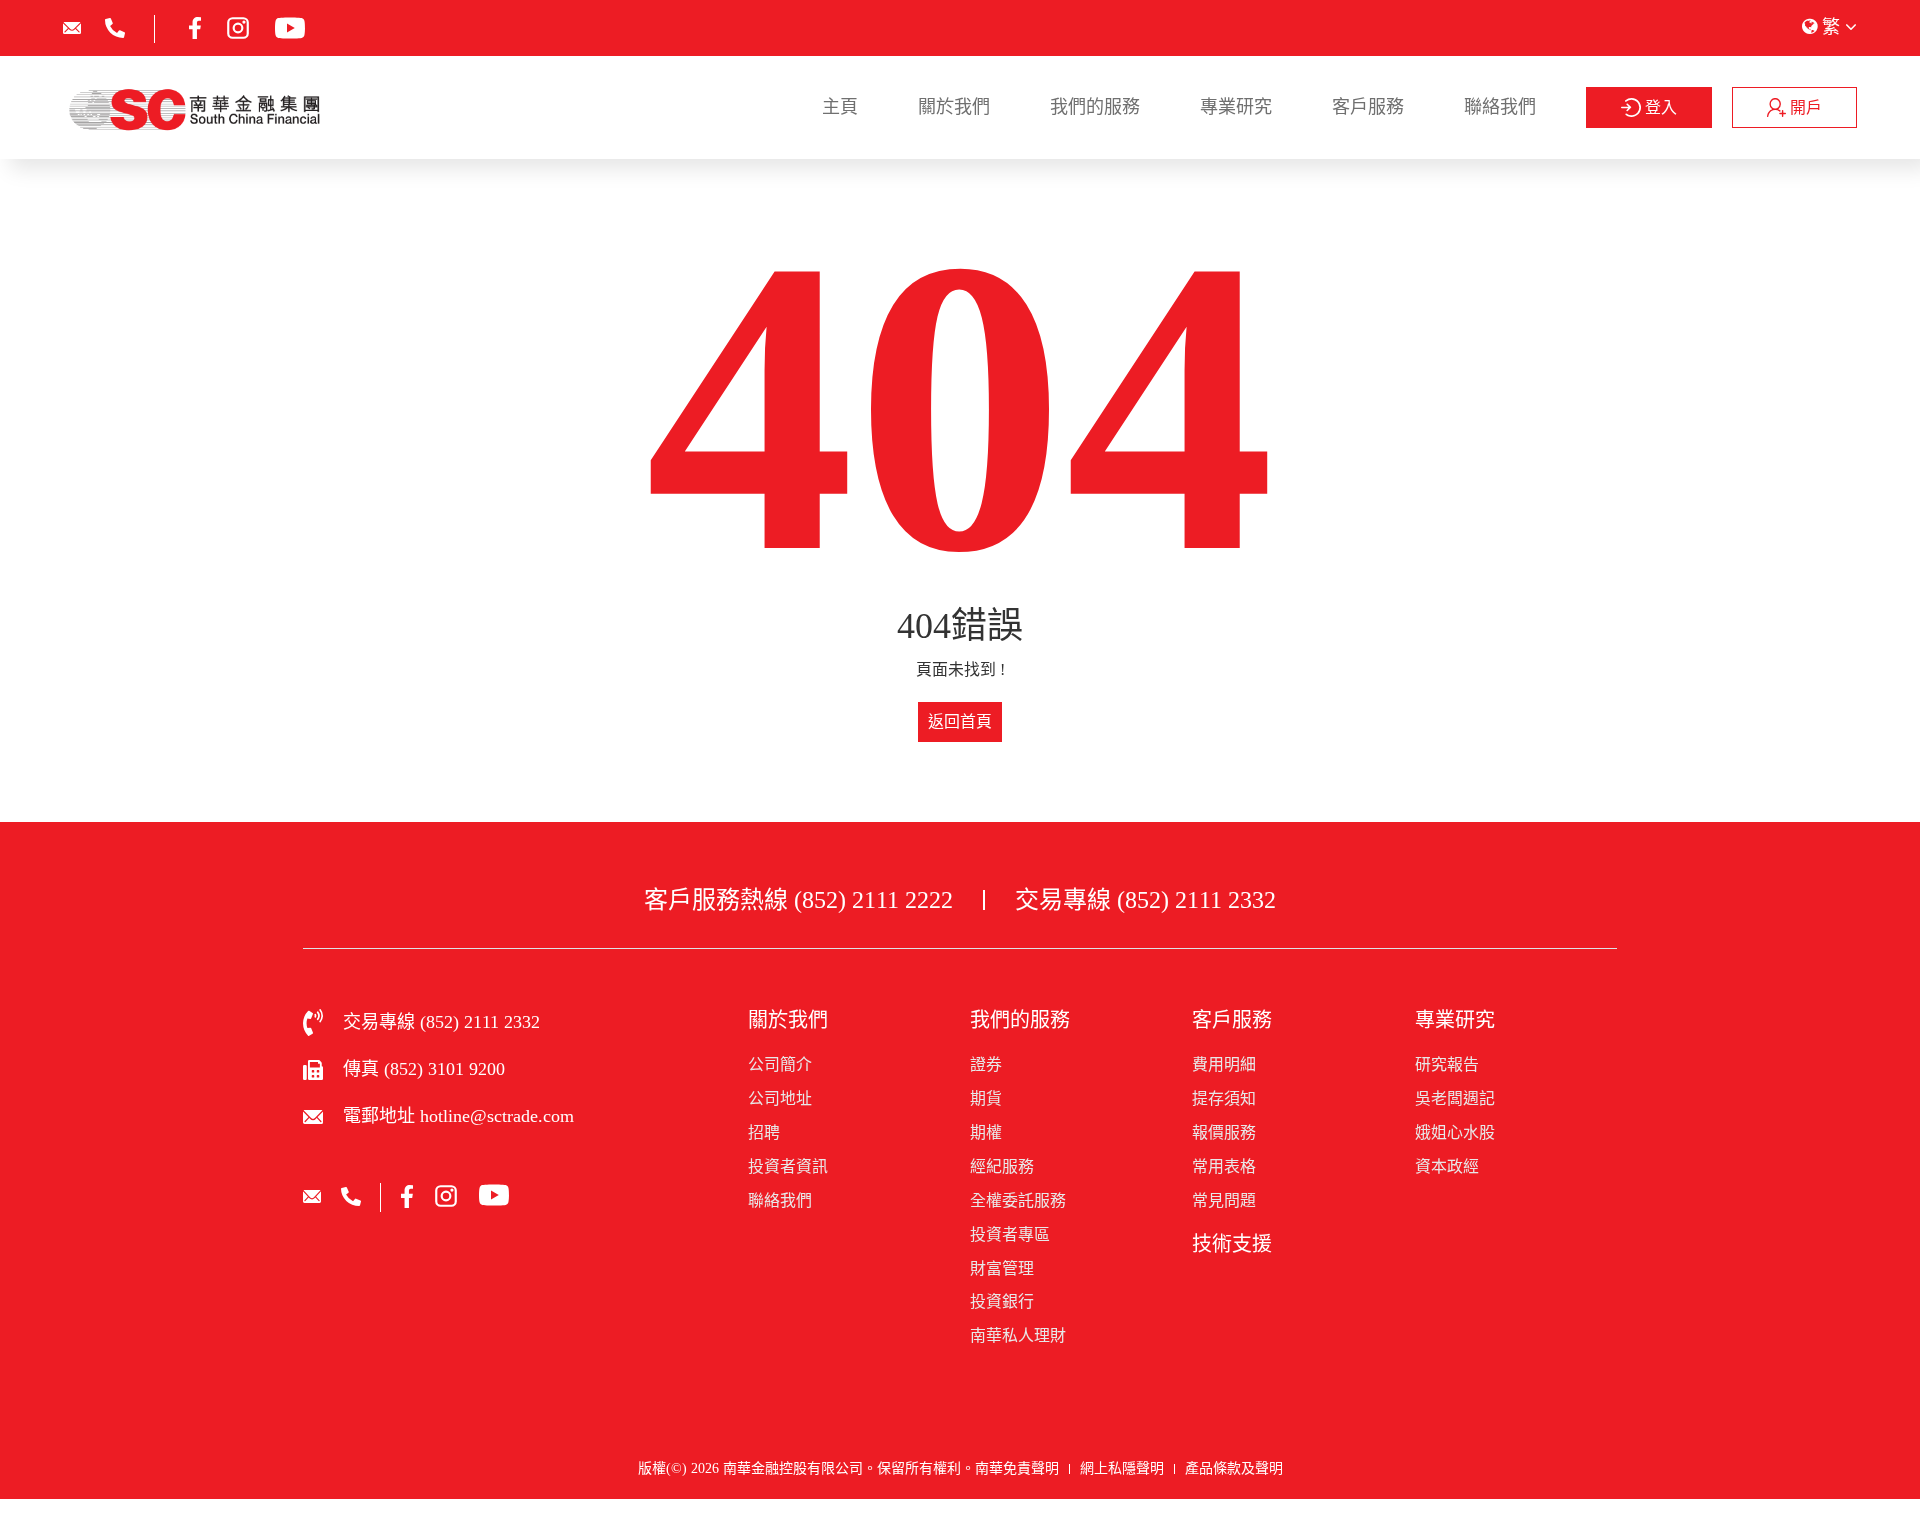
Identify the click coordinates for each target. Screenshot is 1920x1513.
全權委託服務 (1018, 1200)
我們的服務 (1095, 107)
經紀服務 (1002, 1166)
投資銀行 (1002, 1301)
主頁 (840, 107)
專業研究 (1236, 107)
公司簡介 (780, 1064)
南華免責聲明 (1017, 1468)
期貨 (986, 1098)
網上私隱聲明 (1122, 1468)
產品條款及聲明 (1234, 1468)
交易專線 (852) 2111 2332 (1145, 900)
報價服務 (1224, 1132)
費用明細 (1224, 1064)
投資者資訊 (788, 1166)
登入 (1659, 107)
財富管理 (1002, 1268)
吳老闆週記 (1455, 1098)
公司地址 (780, 1098)
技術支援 (1232, 1244)
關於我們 (954, 107)
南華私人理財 (1018, 1335)
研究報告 (1447, 1064)
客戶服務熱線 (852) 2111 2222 (798, 900)
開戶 (1804, 107)
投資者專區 (1010, 1234)
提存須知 (1224, 1098)
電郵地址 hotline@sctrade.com (458, 1116)
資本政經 (1447, 1166)
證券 (986, 1064)
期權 (986, 1132)
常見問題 (1224, 1200)
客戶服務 (1368, 107)
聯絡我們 (1500, 107)
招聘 (764, 1132)
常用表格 (1224, 1166)
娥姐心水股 (1455, 1132)
